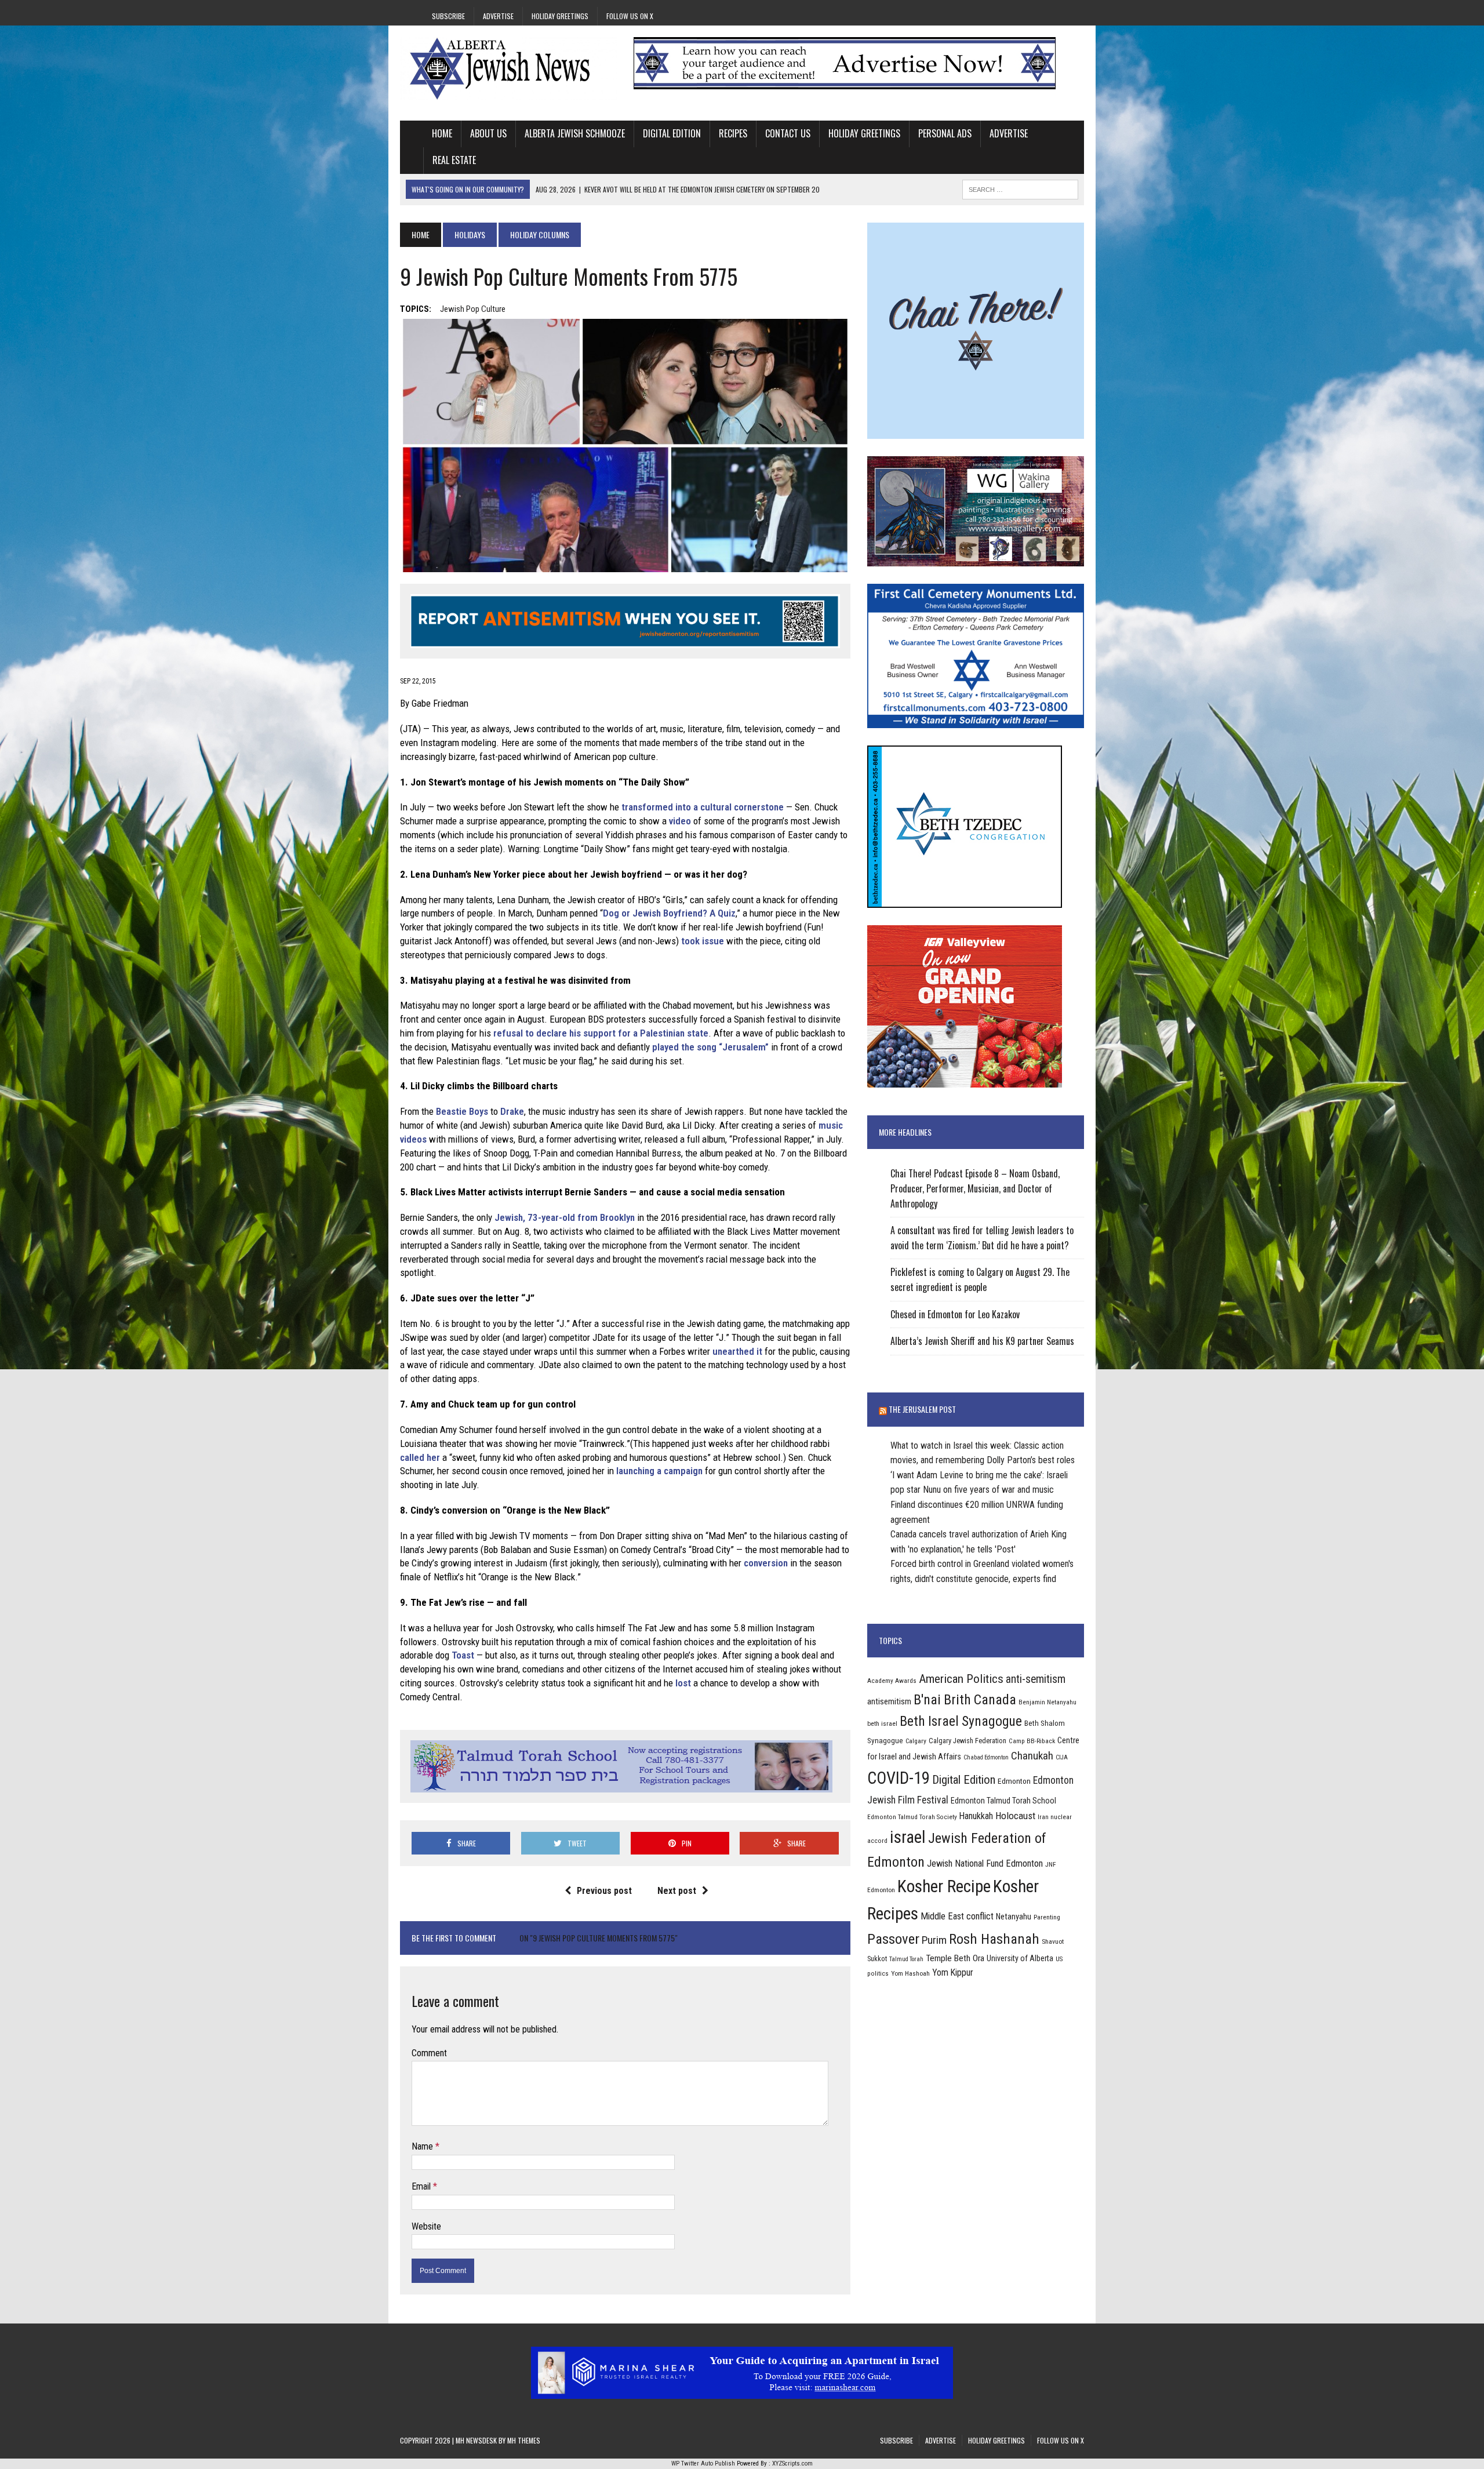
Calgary (916, 1741)
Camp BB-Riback (1032, 1741)
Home (442, 133)
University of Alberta (1020, 1958)
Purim (934, 1940)
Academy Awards (892, 1681)
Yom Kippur (953, 1972)
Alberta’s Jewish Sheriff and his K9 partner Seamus (982, 1341)
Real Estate (454, 160)
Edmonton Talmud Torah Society (912, 1817)
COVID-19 (899, 1778)
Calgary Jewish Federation (967, 1741)
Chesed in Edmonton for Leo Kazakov (955, 1314)
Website (426, 2226)
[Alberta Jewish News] (508, 68)
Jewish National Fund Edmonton (985, 1863)
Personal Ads (945, 133)
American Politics (961, 1679)
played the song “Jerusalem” (710, 1047)
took (690, 941)
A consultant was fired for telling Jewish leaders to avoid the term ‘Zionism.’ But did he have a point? (982, 1238)
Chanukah (1032, 1756)
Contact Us (788, 133)
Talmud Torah (906, 1959)
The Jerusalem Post (922, 1409)
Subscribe (448, 16)
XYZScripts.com (792, 2463)
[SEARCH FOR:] (1020, 188)
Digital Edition (672, 133)
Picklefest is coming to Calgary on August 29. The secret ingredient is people (980, 1279)
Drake (512, 1111)
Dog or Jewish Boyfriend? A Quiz (669, 913)
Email (422, 2186)
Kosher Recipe (944, 1886)
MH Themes (524, 2440)
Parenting (1047, 1917)
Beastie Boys (462, 1111)
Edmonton (1014, 1781)
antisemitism (889, 1701)
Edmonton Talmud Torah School (1003, 1801)
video (680, 821)
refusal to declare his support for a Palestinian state (601, 1033)
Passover (893, 1939)
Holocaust (1015, 1816)
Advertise (498, 16)
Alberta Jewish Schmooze (575, 133)
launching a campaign (659, 1471)
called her (420, 1457)
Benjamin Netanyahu (1047, 1702)
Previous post (604, 1891)
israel (908, 1837)
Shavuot (1053, 1941)
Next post (677, 1891)
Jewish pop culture (473, 309)
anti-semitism (1036, 1679)
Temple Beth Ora (955, 1958)
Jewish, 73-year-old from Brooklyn (565, 1217)
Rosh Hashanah (994, 1939)
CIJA (1062, 1757)
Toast (463, 1655)
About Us (488, 133)
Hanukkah (976, 1816)
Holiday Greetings (560, 16)
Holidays (470, 234)
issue (713, 941)
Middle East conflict (957, 1916)
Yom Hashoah (910, 1973)
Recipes (733, 133)
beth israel (882, 1723)
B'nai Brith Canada (965, 1700)
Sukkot (877, 1959)
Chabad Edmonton (986, 1757)
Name (423, 2146)
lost (683, 1683)
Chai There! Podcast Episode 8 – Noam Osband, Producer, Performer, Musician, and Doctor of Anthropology (975, 1188)
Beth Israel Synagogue (961, 1721)
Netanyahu (1014, 1917)
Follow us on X (630, 16)
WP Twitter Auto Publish (703, 2463)
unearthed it (737, 1351)
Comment (429, 2053)
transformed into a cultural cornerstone (703, 807)
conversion (766, 1563)
